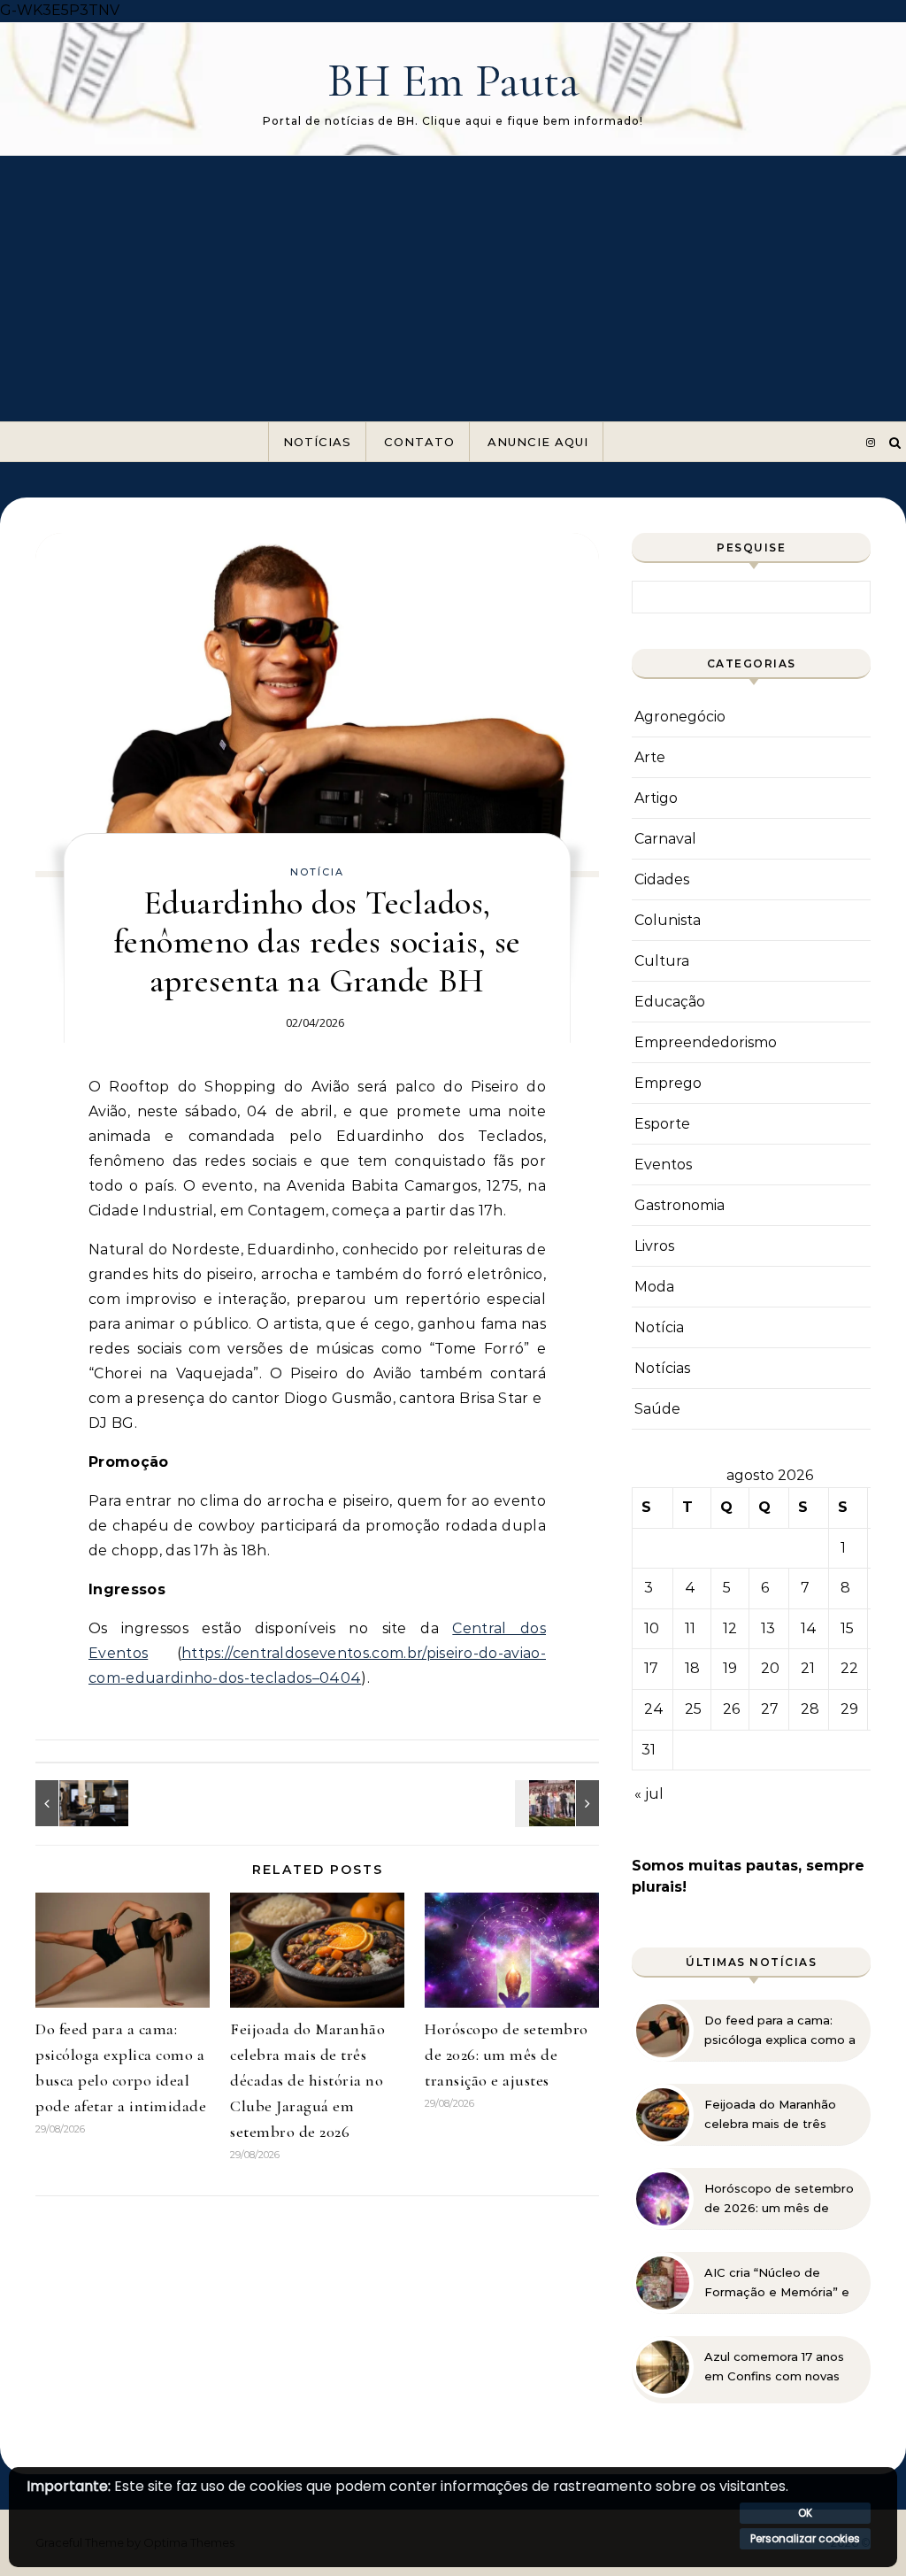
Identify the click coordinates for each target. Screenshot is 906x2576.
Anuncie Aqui (538, 442)
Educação (670, 1002)
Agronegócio (680, 717)
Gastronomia (679, 1205)
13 (768, 1628)
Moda (654, 1287)
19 (730, 1668)
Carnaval (665, 839)
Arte (650, 757)
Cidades (662, 879)
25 (693, 1709)
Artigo (656, 798)
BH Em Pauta (453, 80)
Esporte (662, 1124)
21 (808, 1668)
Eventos (663, 1165)
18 (692, 1668)
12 (730, 1628)
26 (731, 1709)
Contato (419, 442)
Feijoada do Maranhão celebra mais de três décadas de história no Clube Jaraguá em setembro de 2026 (307, 2080)
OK (805, 2513)
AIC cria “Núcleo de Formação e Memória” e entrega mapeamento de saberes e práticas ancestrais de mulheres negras (780, 2283)
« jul (649, 1794)
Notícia (317, 872)
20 (770, 1668)
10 (652, 1628)
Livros (654, 1246)
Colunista (668, 920)
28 (810, 1709)
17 (651, 1668)
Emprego (668, 1083)
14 (809, 1628)
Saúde (657, 1409)
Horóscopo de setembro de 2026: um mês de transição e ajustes (507, 2055)
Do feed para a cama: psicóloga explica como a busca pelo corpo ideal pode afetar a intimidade (780, 2031)
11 (690, 1628)
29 (849, 1709)
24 (654, 1709)
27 (770, 1709)
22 (849, 1668)
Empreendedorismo (706, 1042)
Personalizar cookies (805, 2538)
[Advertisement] (453, 289)
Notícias (317, 442)
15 (847, 1628)
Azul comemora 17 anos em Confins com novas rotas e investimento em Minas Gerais (778, 2367)
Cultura (662, 961)
